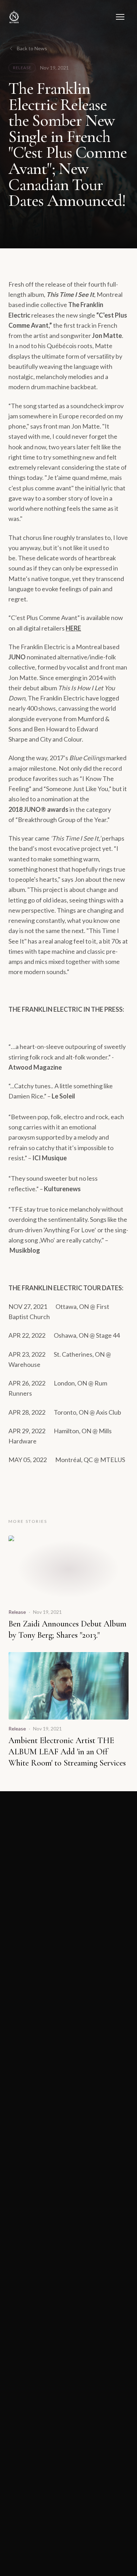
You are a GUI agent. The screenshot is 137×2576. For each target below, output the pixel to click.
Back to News (32, 48)
